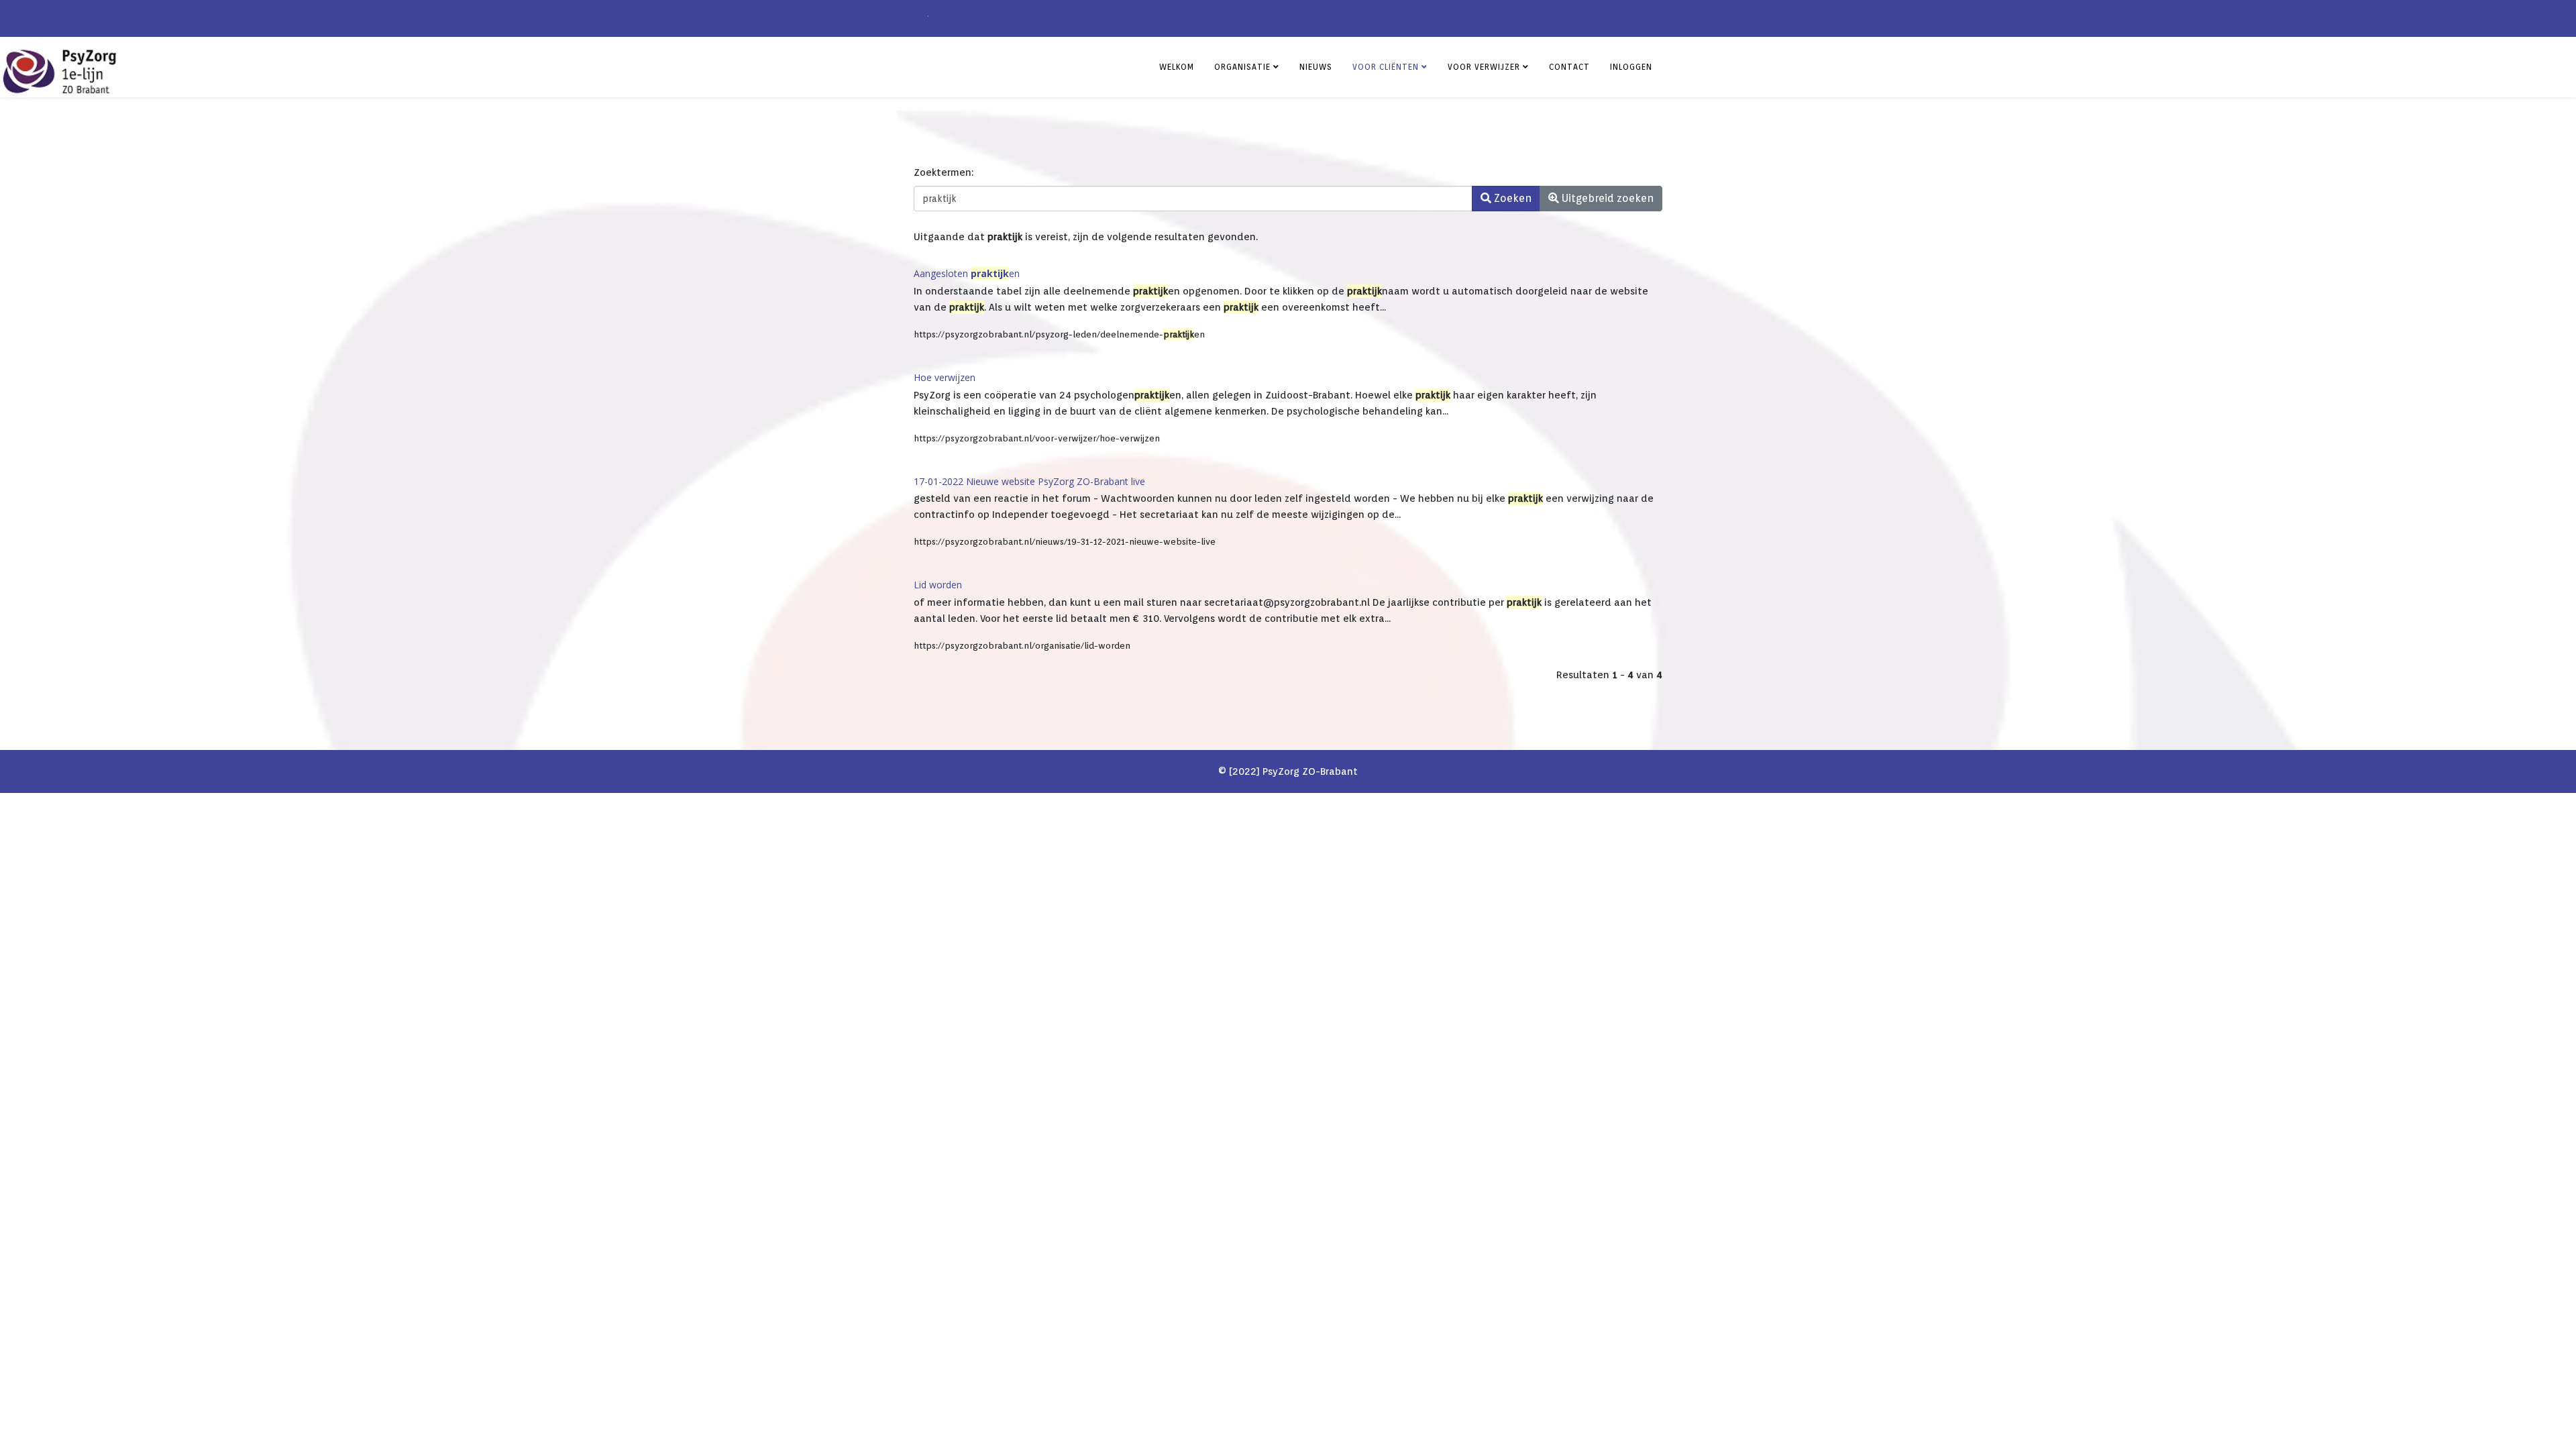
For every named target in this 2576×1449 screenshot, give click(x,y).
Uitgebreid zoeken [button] (1606, 198)
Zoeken (1511, 198)
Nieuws (1316, 67)
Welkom (1177, 67)
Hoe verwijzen (945, 377)
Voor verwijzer (1484, 67)
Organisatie (1242, 67)
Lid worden (938, 585)
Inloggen (1631, 67)
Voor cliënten (1386, 67)
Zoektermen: (944, 172)
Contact (1569, 67)
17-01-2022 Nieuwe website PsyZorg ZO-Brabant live (1029, 481)
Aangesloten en (967, 273)
